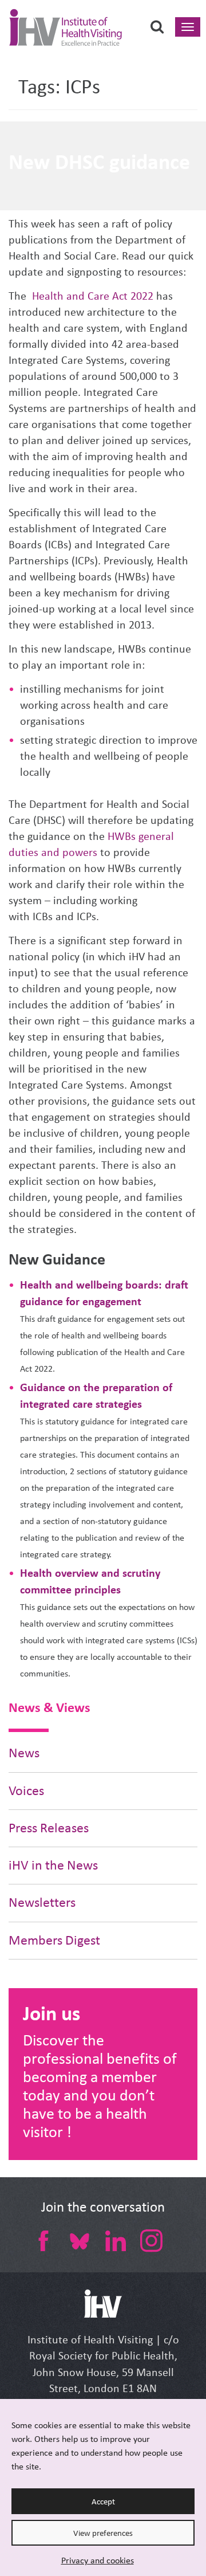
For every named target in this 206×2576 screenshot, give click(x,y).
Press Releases (49, 1828)
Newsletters (42, 1902)
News (24, 1753)
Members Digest (54, 1940)
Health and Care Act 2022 (93, 296)
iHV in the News (53, 1865)
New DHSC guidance (99, 162)
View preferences (103, 2533)
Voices (26, 1791)
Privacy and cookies (98, 2560)
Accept (103, 2502)
